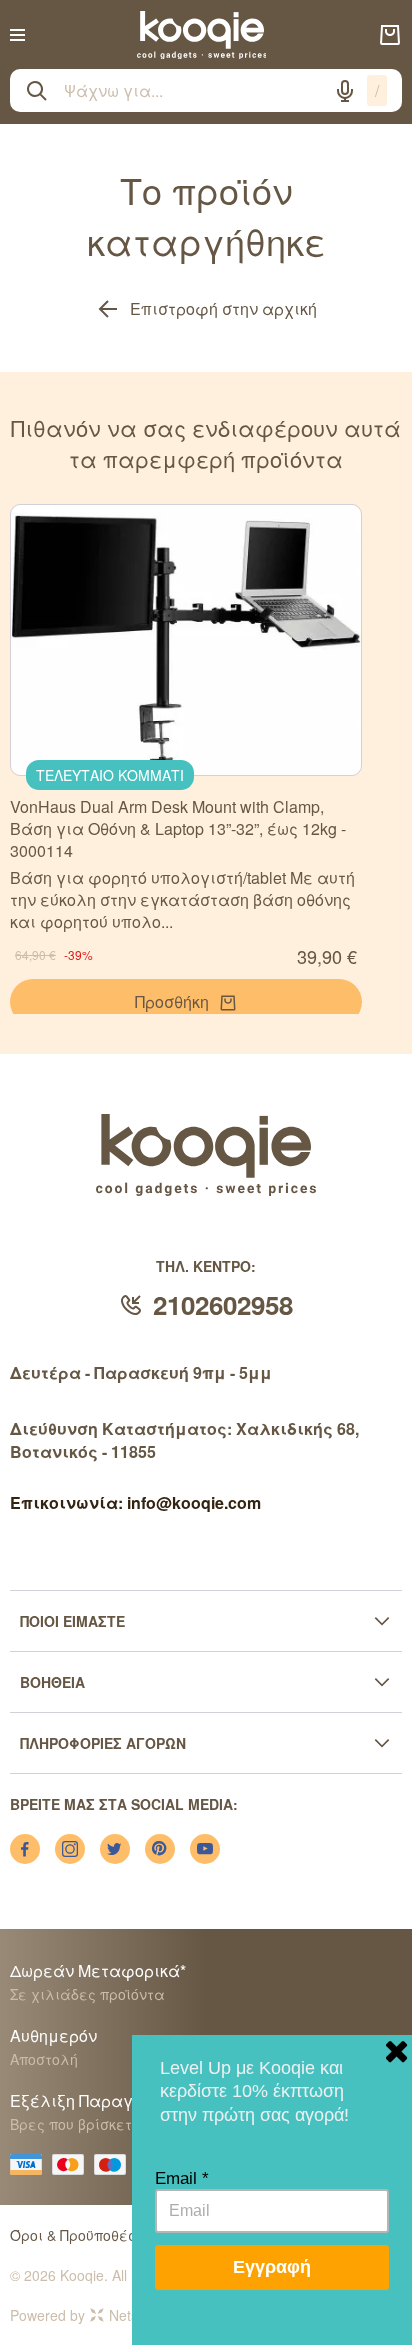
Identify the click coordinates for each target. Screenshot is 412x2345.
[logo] (202, 35)
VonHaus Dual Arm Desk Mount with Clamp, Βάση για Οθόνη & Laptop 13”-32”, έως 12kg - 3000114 (178, 828)
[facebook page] (25, 1849)
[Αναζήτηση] (37, 91)
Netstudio (139, 2315)
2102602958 (223, 1304)
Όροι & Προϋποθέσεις (84, 2235)
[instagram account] (70, 1849)
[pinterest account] (160, 1849)
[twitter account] (115, 1849)
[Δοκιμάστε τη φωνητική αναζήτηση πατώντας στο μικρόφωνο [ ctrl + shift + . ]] (345, 91)
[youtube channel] (205, 1849)
